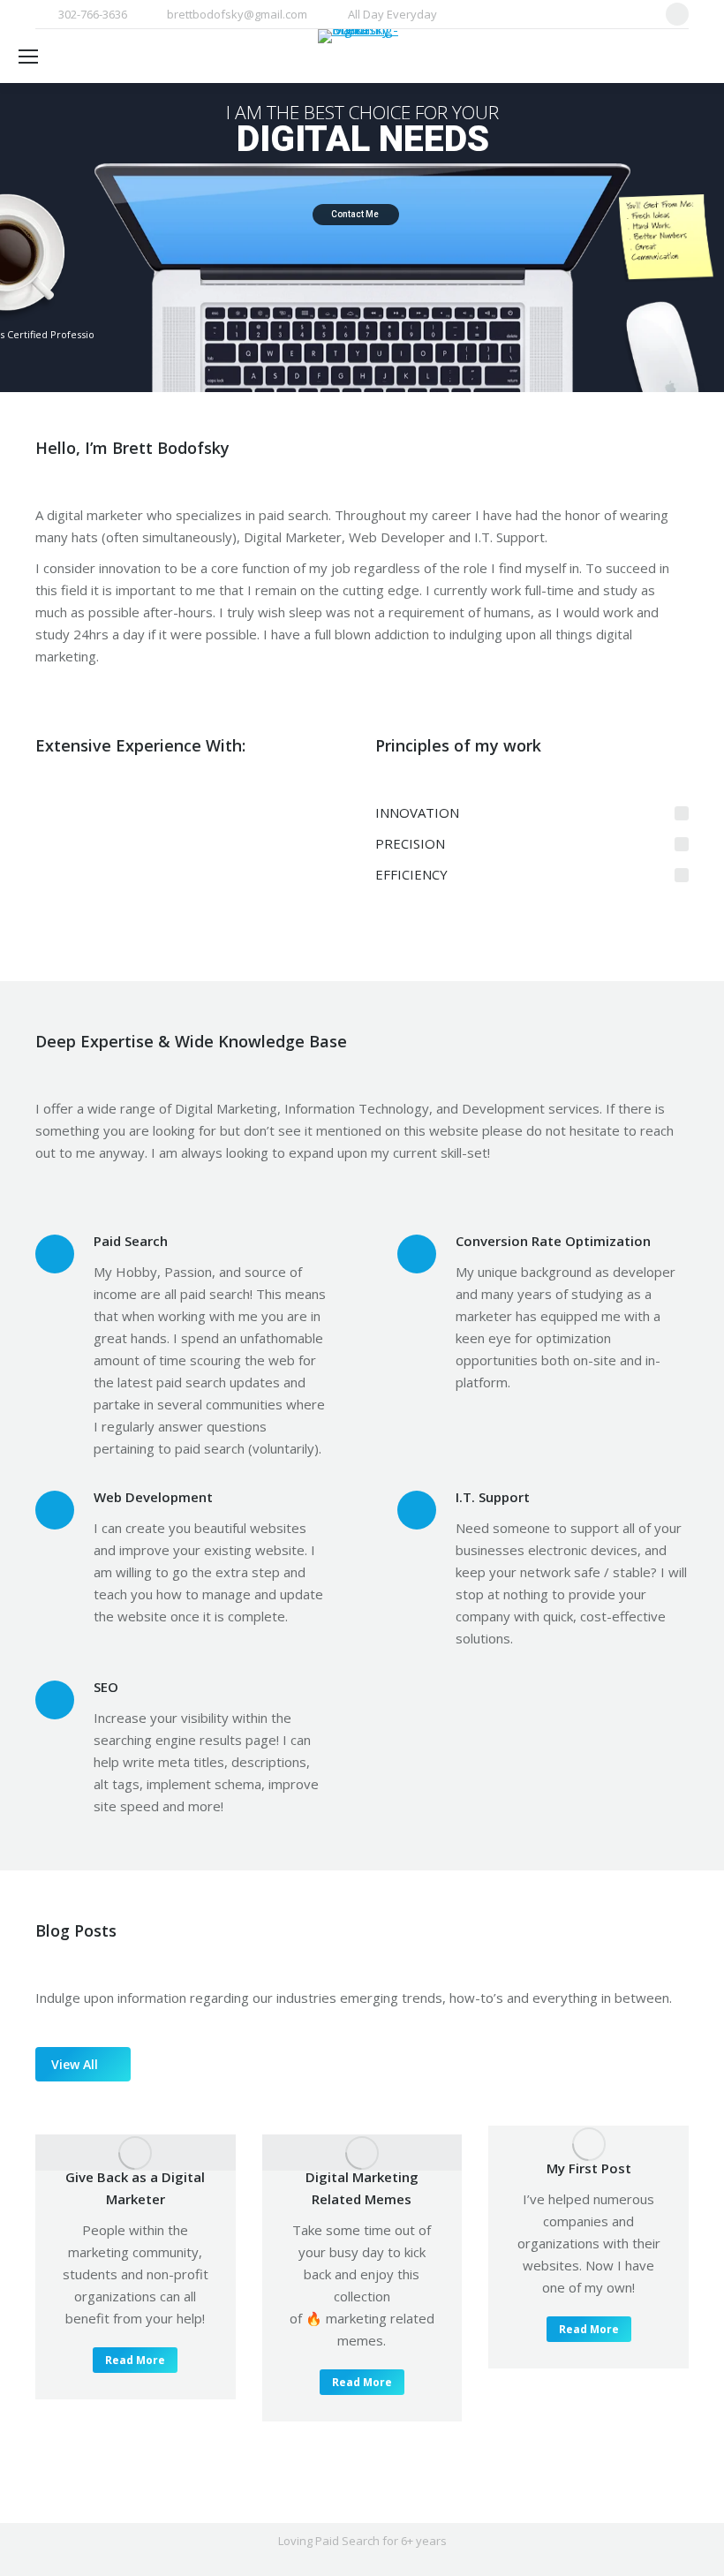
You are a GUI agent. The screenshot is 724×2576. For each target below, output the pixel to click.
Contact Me (356, 214)
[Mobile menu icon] (28, 57)
